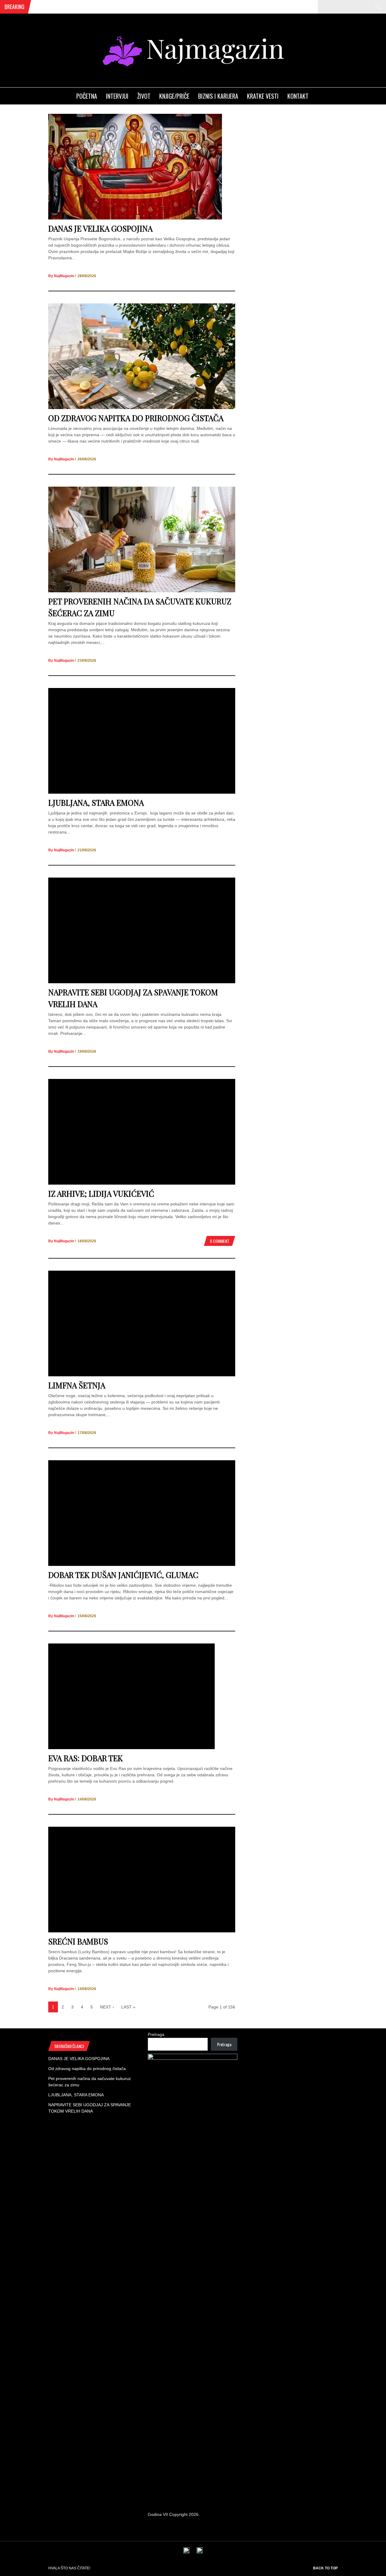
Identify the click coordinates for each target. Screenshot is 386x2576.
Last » (128, 2007)
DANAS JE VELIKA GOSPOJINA (100, 228)
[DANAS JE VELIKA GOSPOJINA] (135, 218)
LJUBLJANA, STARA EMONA (96, 803)
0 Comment (220, 1241)
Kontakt (298, 96)
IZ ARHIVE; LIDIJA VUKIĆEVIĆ (101, 1194)
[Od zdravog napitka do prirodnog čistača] (142, 408)
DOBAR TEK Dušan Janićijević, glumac (123, 1575)
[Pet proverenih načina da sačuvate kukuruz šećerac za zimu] (142, 591)
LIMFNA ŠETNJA (77, 1385)
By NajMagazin (61, 276)
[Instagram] (200, 2552)
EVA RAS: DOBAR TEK (85, 1758)
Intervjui (117, 96)
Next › (107, 2007)
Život (144, 96)
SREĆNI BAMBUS (78, 1941)
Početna (87, 96)
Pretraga (156, 2034)
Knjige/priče (174, 96)
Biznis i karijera (218, 96)
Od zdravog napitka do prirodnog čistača (136, 418)
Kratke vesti (263, 96)
